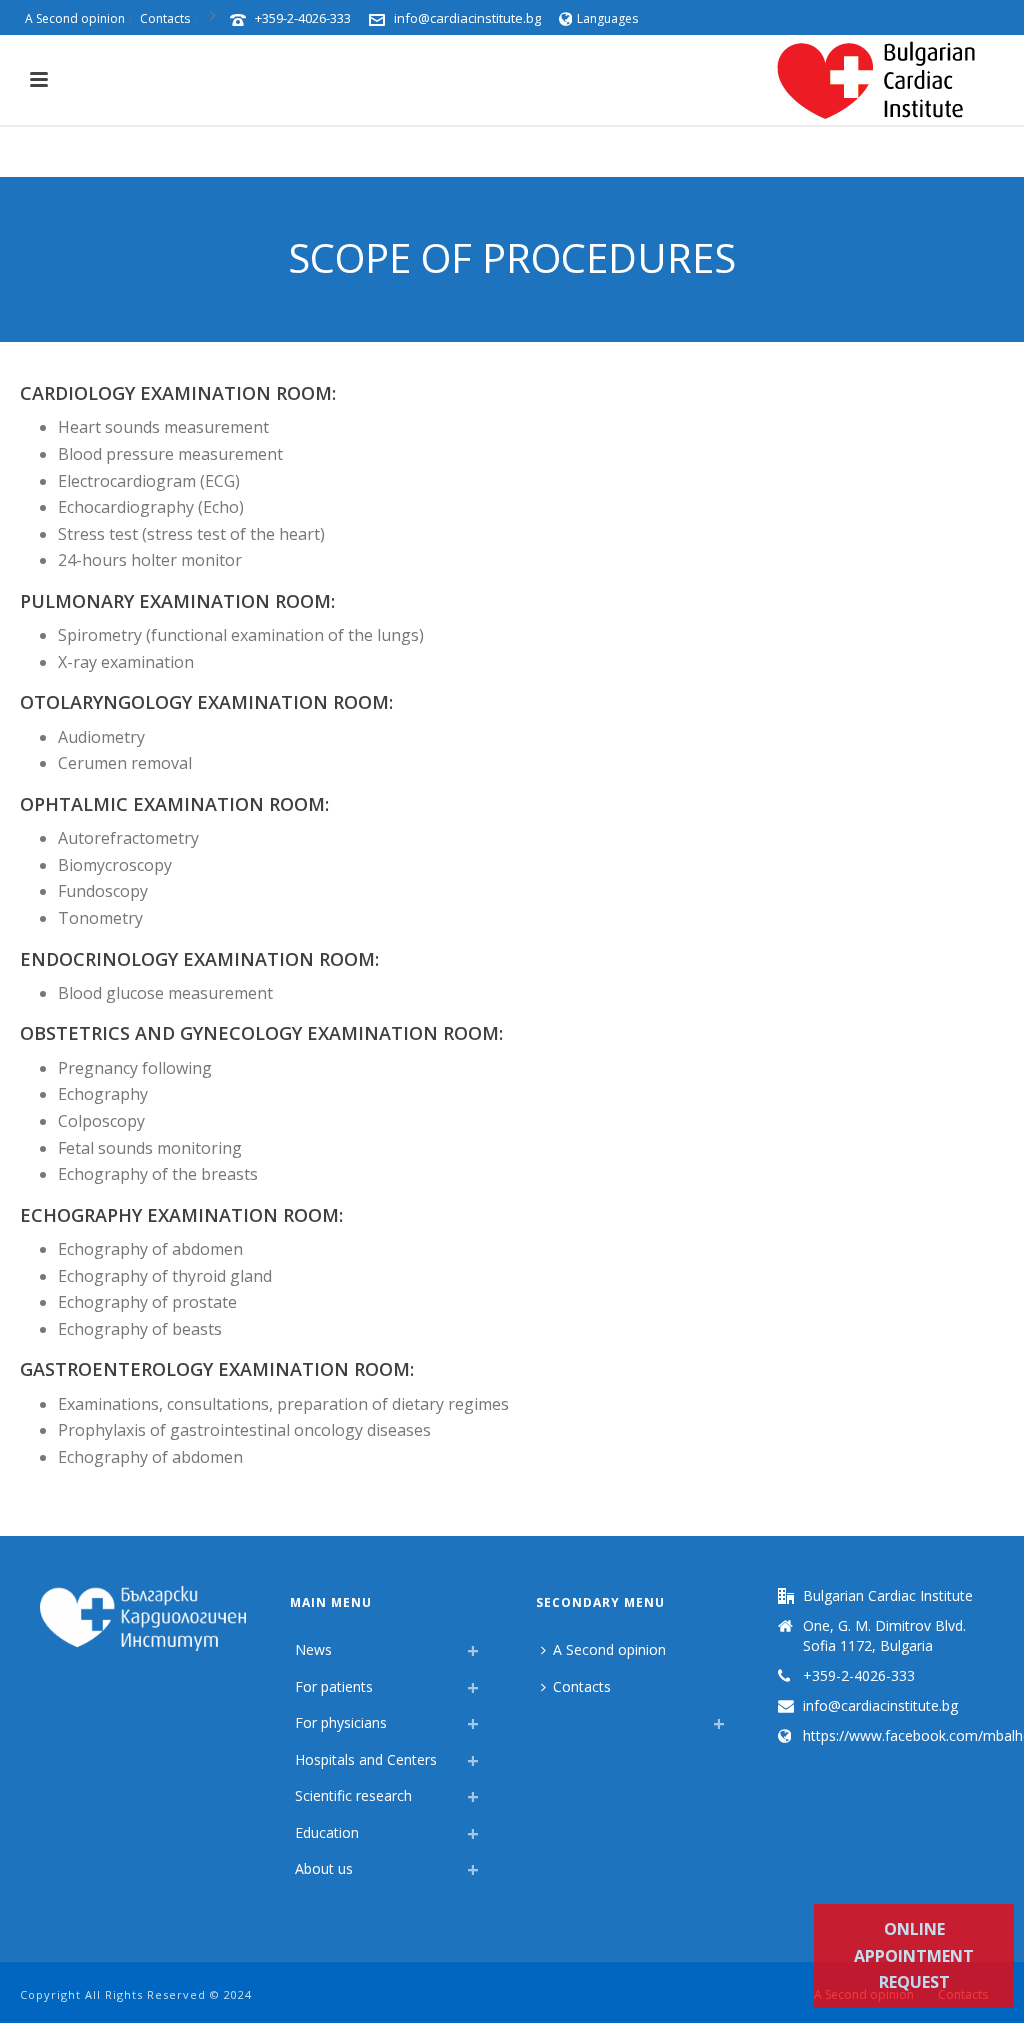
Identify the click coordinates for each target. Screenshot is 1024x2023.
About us (324, 1868)
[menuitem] (546, 1718)
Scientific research (353, 1795)
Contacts (582, 1686)
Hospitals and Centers (366, 1759)
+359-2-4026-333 (303, 18)
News (313, 1649)
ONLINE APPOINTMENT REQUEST (914, 1955)
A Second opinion (609, 1649)
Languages (607, 18)
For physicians (341, 1722)
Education (327, 1832)
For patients (334, 1686)
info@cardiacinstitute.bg (467, 18)
